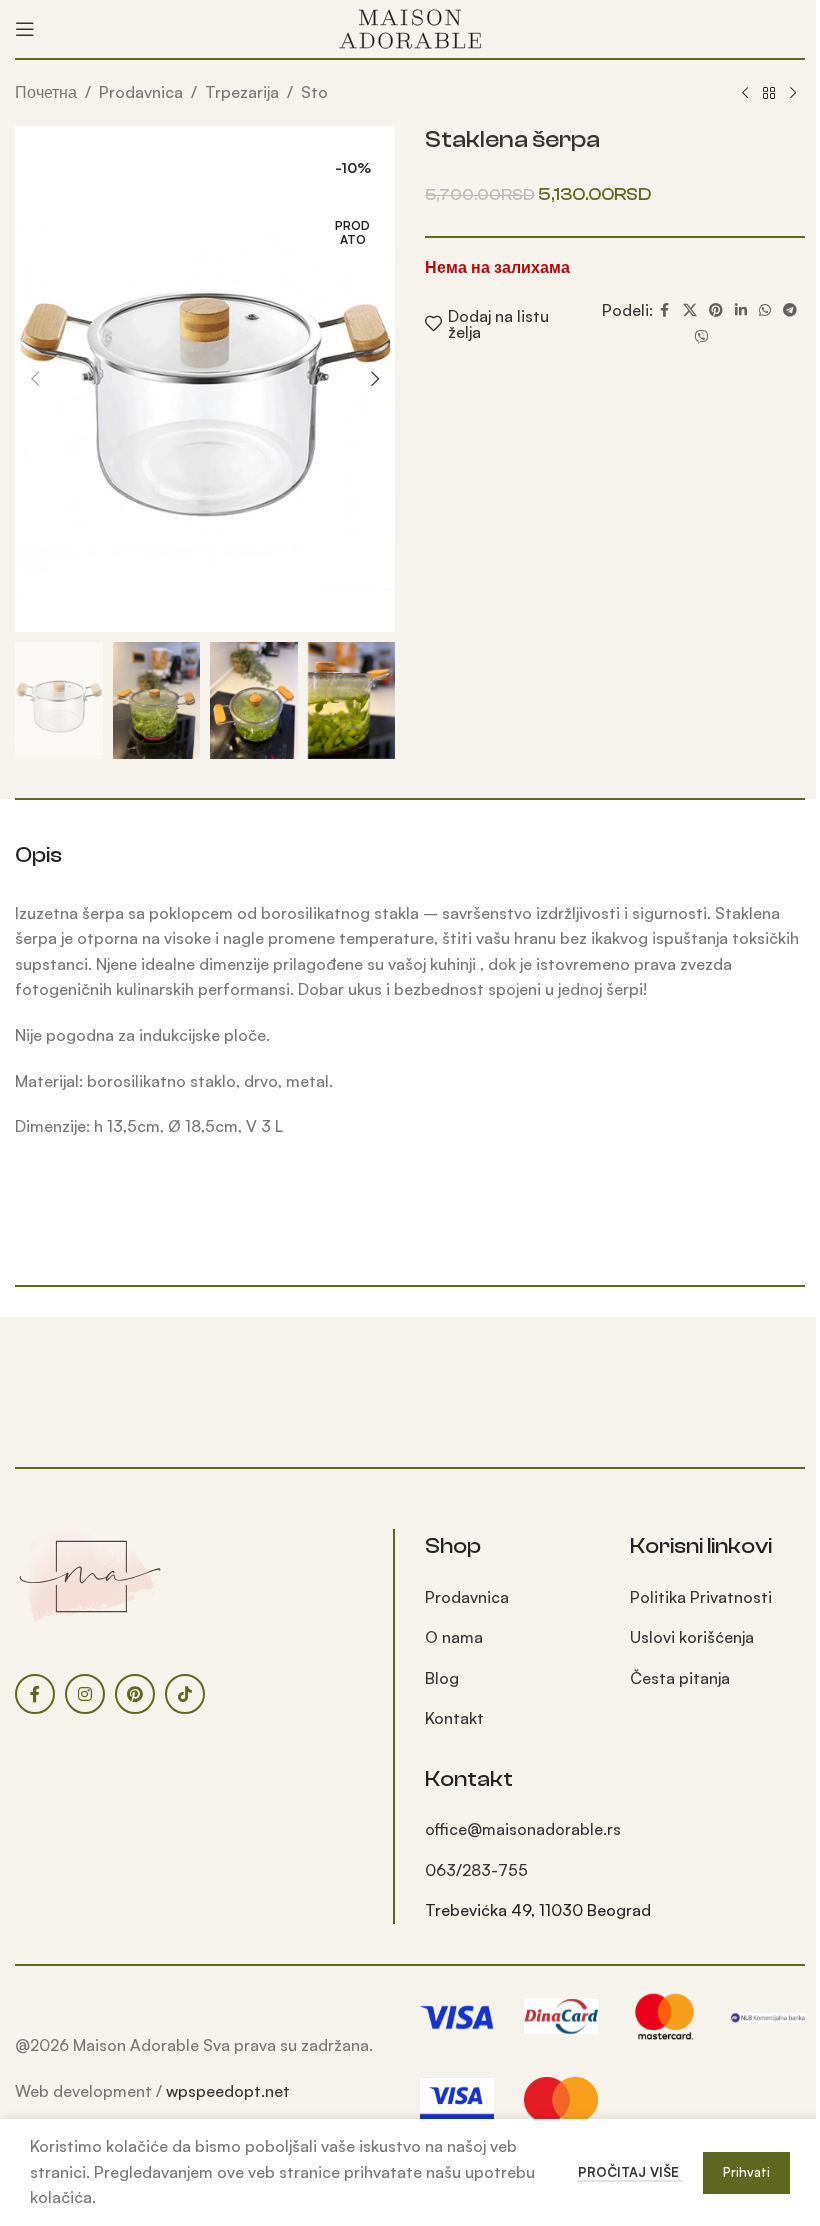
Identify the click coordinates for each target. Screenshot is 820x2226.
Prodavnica (141, 92)
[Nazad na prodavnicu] (769, 94)
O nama (454, 1637)
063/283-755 (476, 1870)
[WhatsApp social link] (765, 310)
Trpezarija (242, 92)
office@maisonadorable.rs (523, 1829)
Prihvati (746, 2172)
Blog (442, 1678)
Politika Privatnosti (701, 1597)
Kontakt (454, 1718)
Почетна (46, 92)
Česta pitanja (680, 1678)
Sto (314, 92)
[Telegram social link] (790, 310)
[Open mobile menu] (25, 29)
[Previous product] (745, 94)
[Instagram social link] (85, 1694)
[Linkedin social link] (741, 310)
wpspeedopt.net (228, 2091)
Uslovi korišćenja (692, 1637)
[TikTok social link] (185, 1694)
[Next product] (793, 94)
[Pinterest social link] (716, 310)
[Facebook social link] (665, 310)
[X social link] (690, 310)
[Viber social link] (702, 337)
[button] (35, 379)
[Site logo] (410, 27)
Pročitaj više (630, 2172)
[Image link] (90, 1575)
